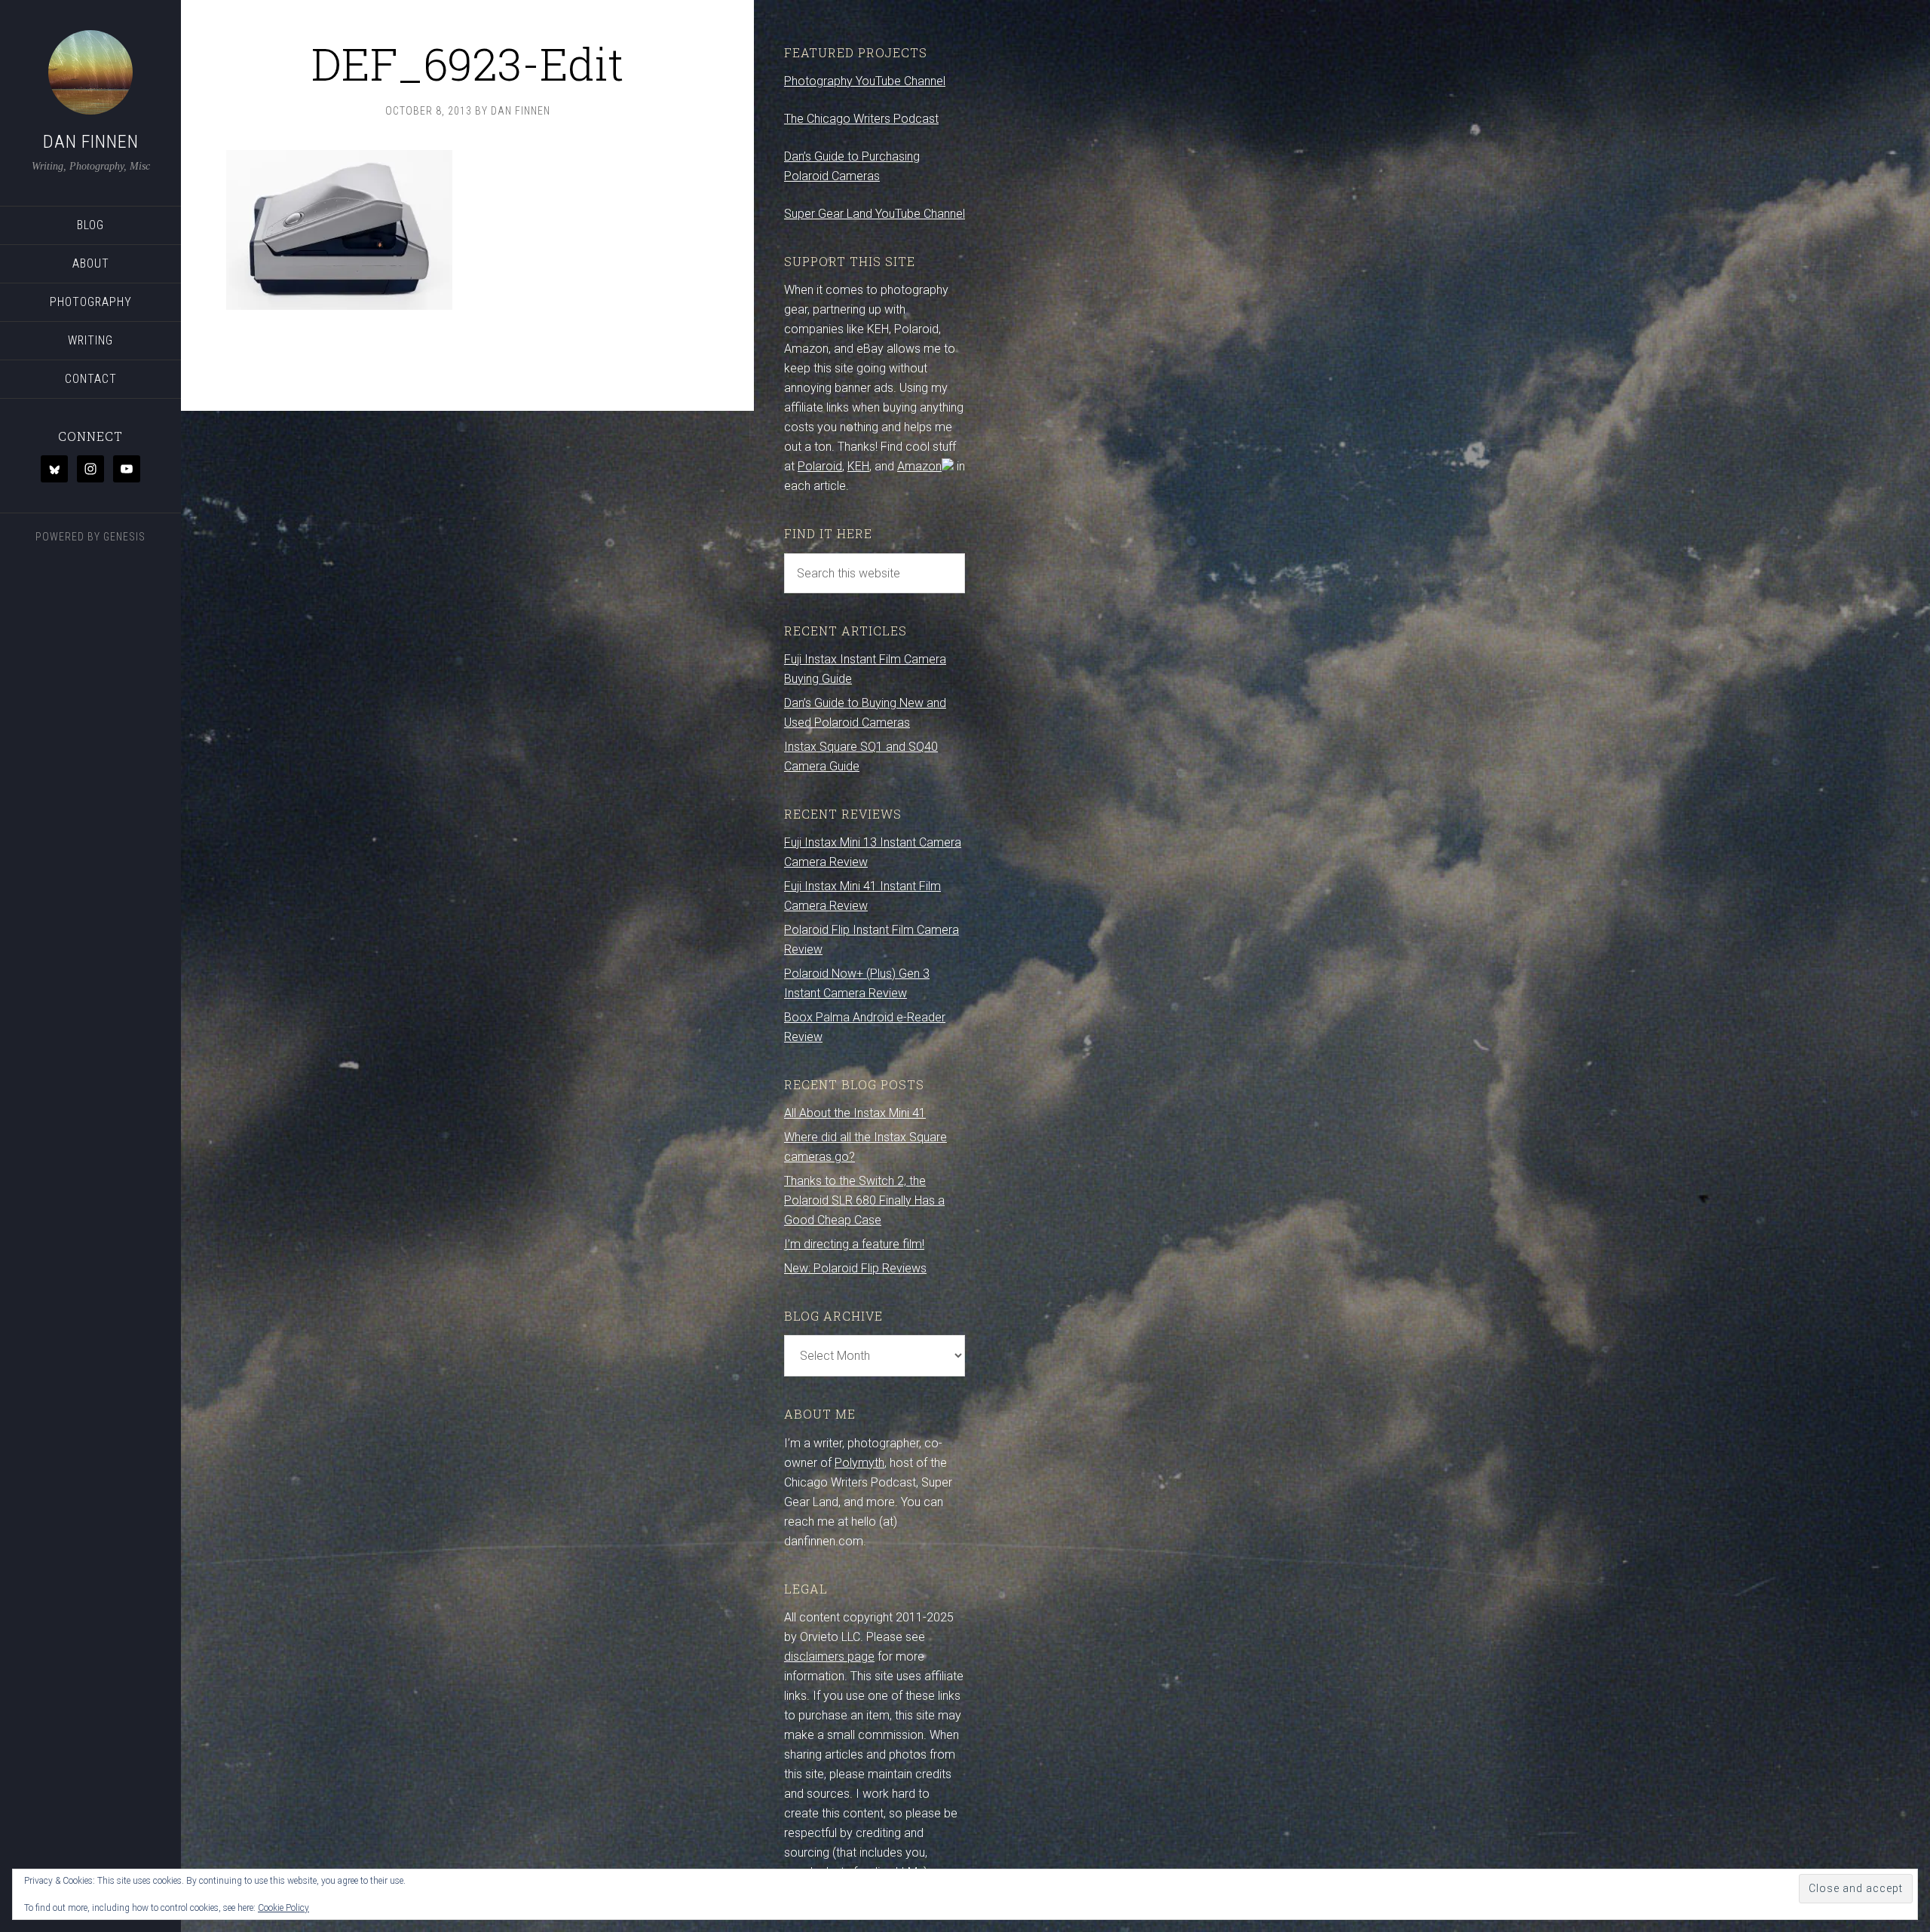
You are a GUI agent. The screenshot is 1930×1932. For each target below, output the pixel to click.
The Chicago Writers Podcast (861, 119)
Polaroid (820, 466)
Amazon (919, 466)
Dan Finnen (91, 142)
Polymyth (859, 1463)
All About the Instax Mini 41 (855, 1113)
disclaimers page (829, 1656)
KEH (858, 466)
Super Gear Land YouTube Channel (875, 214)
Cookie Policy (283, 1908)
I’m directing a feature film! (854, 1244)
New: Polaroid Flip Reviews (855, 1268)
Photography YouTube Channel (865, 81)
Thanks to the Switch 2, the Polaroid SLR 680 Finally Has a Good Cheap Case (864, 1200)
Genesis (124, 537)
